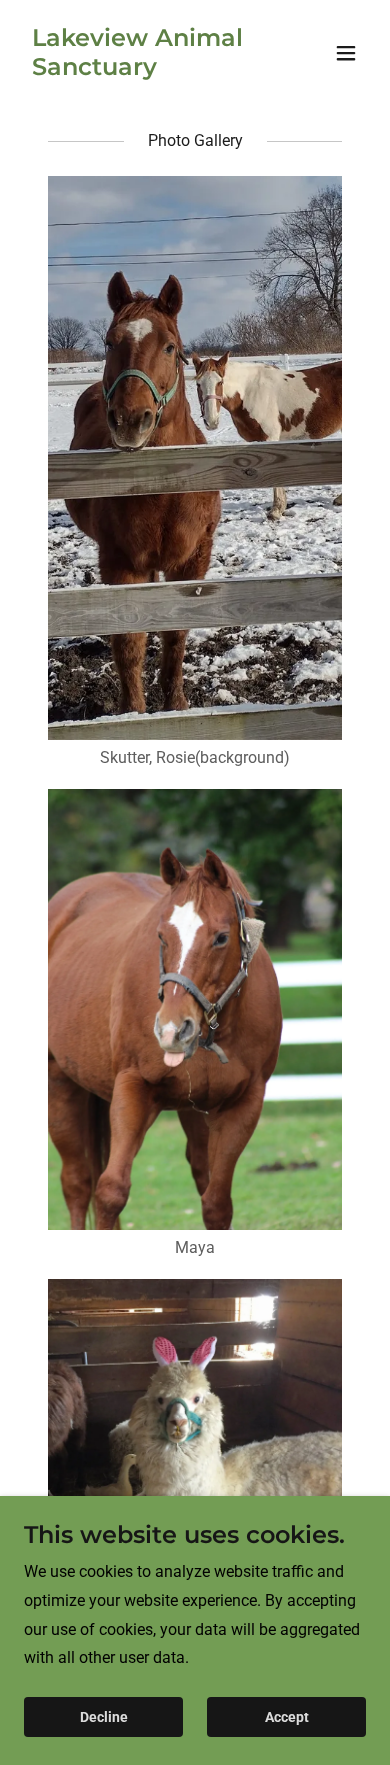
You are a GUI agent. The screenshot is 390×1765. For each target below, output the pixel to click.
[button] (346, 53)
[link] (143, 69)
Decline (104, 1717)
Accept (287, 1717)
